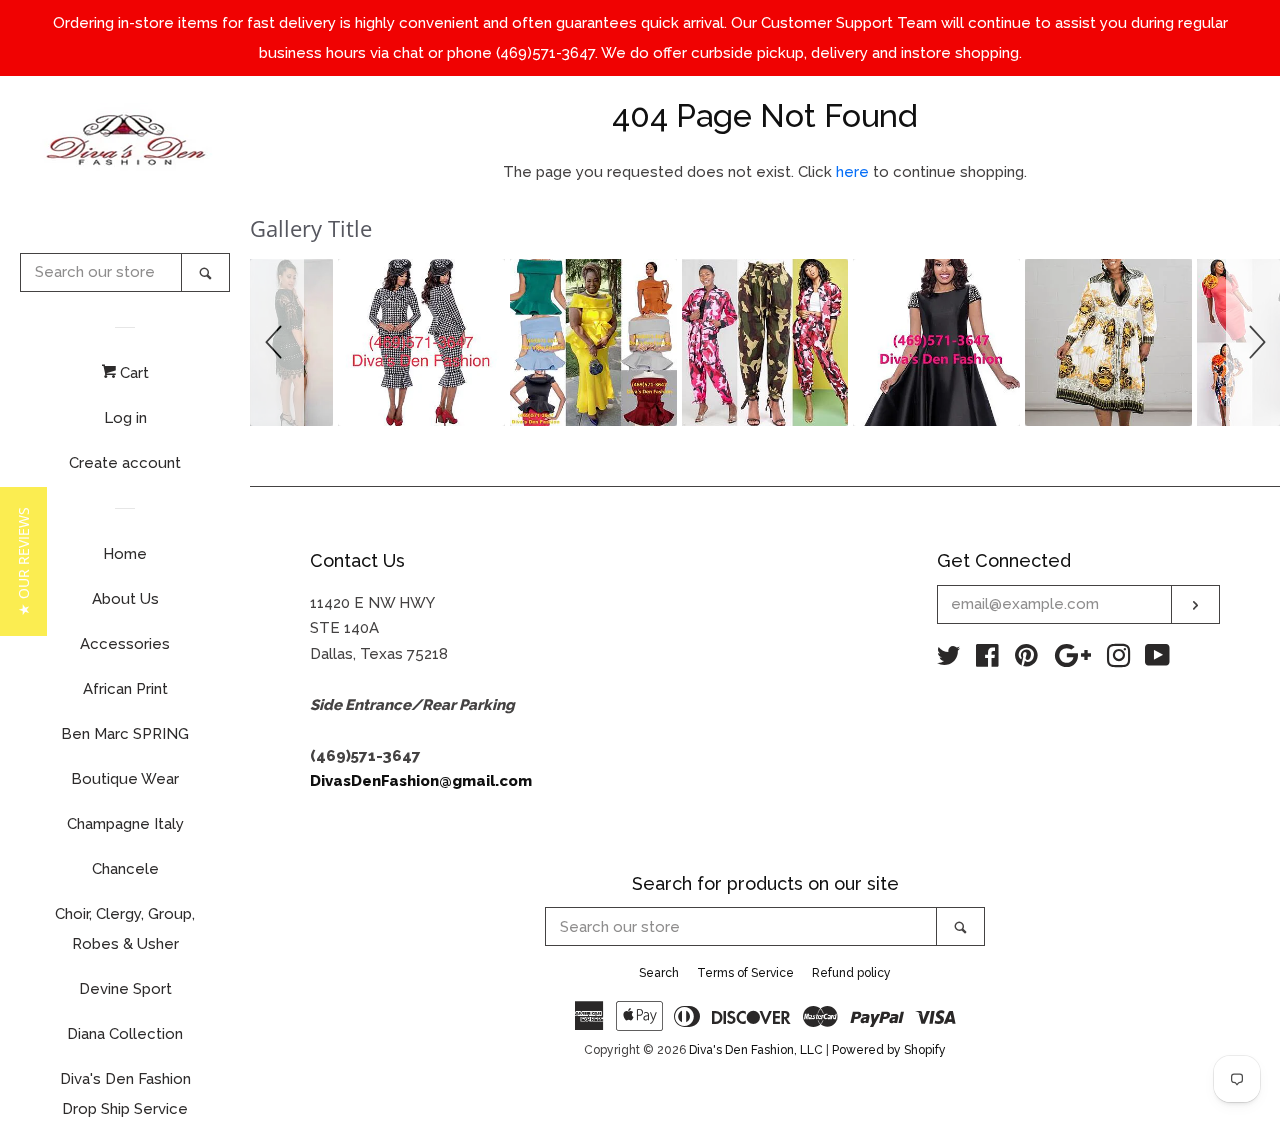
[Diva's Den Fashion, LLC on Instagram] (1119, 660)
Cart (132, 373)
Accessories (125, 644)
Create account (125, 463)
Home (125, 554)
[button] (277, 342)
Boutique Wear (125, 779)
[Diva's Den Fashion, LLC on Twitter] (949, 660)
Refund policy (851, 973)
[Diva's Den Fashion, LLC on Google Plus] (1073, 660)
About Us (125, 599)
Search (659, 973)
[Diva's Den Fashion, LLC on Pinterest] (1026, 660)
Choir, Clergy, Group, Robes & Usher (125, 929)
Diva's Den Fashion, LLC (756, 1050)
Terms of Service (745, 973)
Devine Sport (125, 989)
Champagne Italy (125, 824)
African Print (125, 689)
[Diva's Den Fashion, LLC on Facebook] (987, 660)
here (852, 172)
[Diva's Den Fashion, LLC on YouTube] (1157, 660)
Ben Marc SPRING (125, 734)
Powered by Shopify (889, 1050)
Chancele (125, 869)
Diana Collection (125, 1034)
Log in (125, 418)
